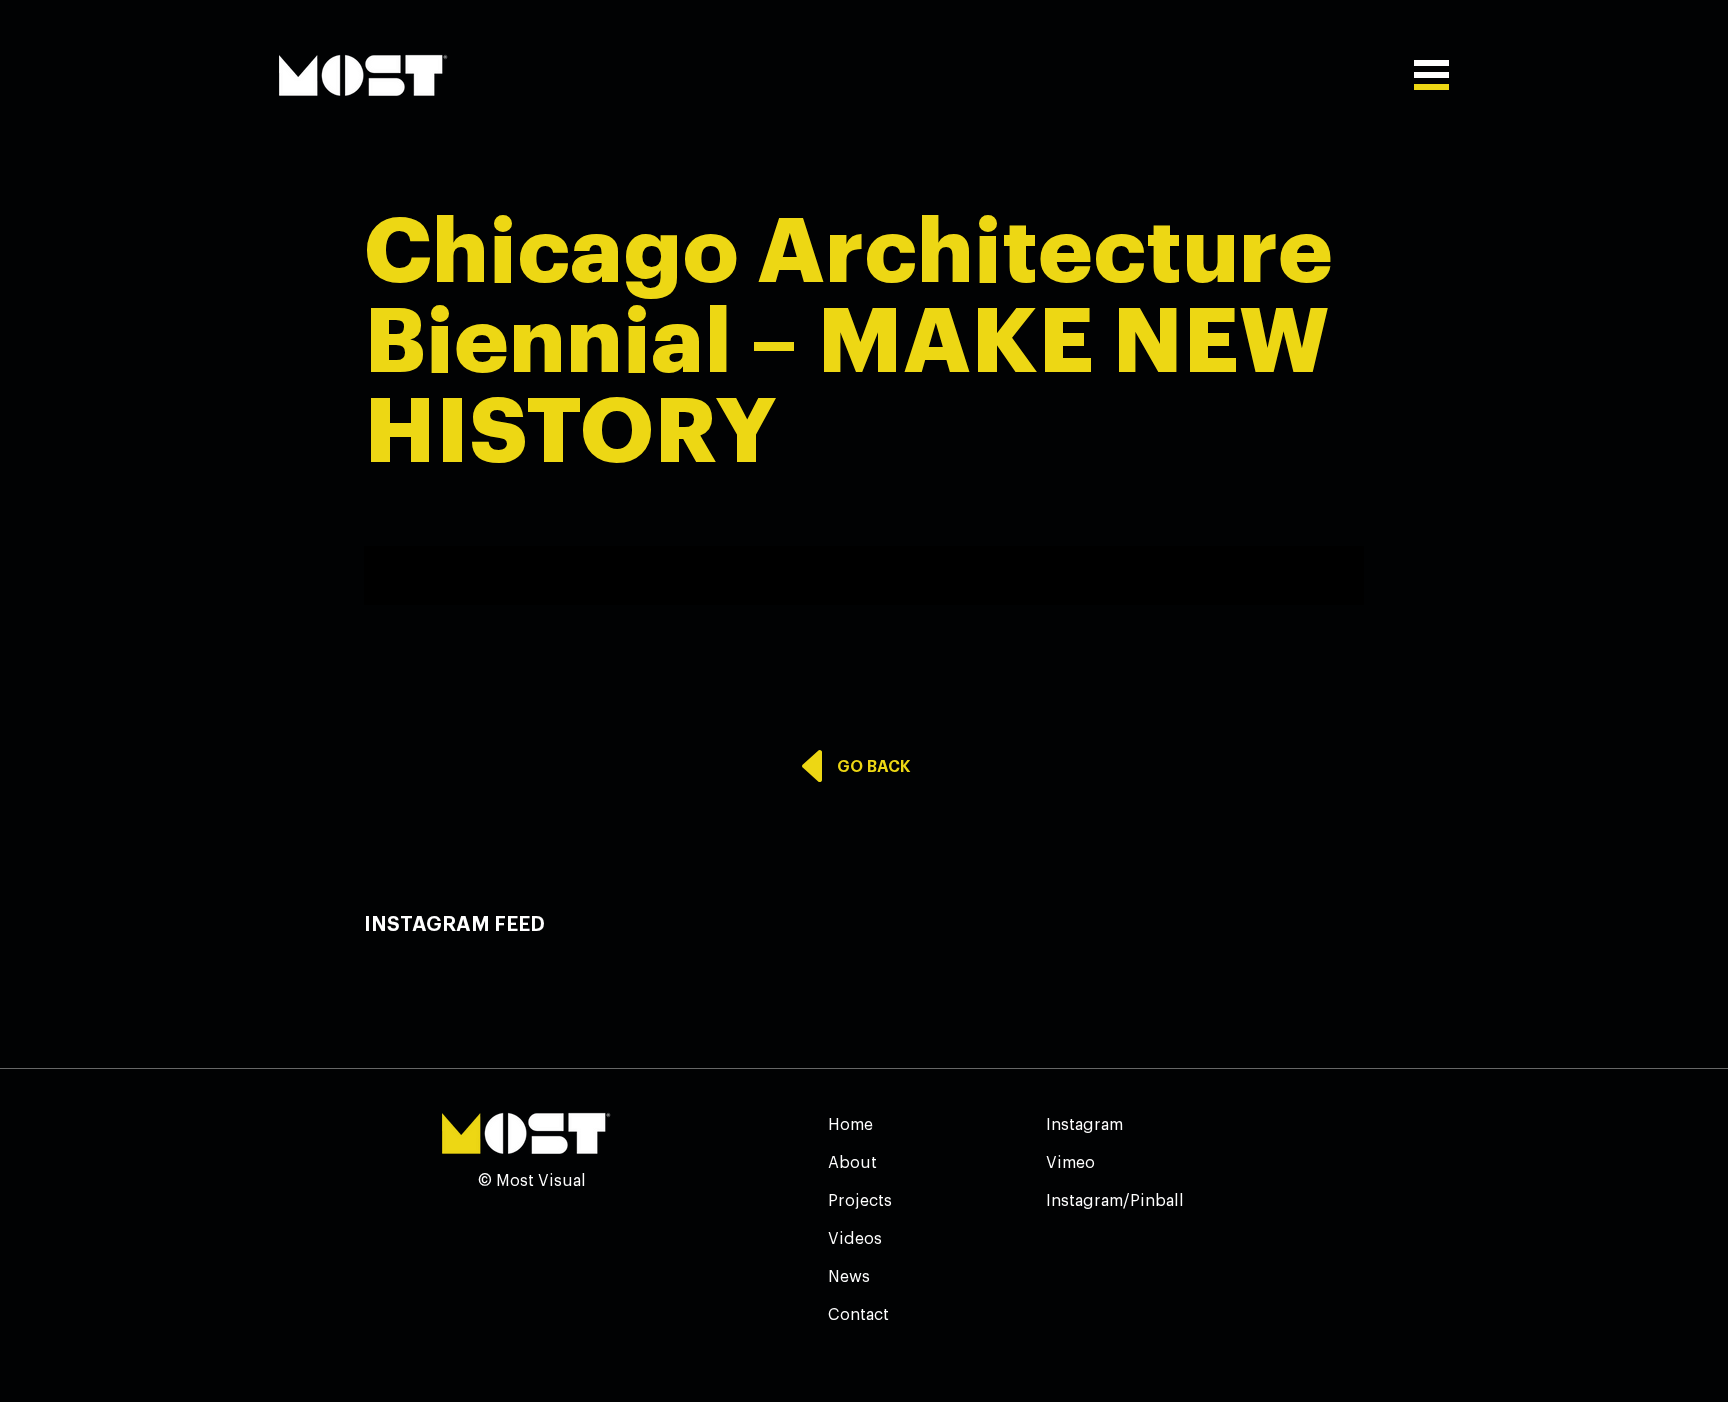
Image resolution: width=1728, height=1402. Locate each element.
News (849, 1277)
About (852, 1163)
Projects (860, 1201)
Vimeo (1070, 1163)
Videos (855, 1239)
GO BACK (874, 767)
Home (850, 1125)
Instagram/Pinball (1115, 1201)
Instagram (1084, 1125)
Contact (858, 1315)
